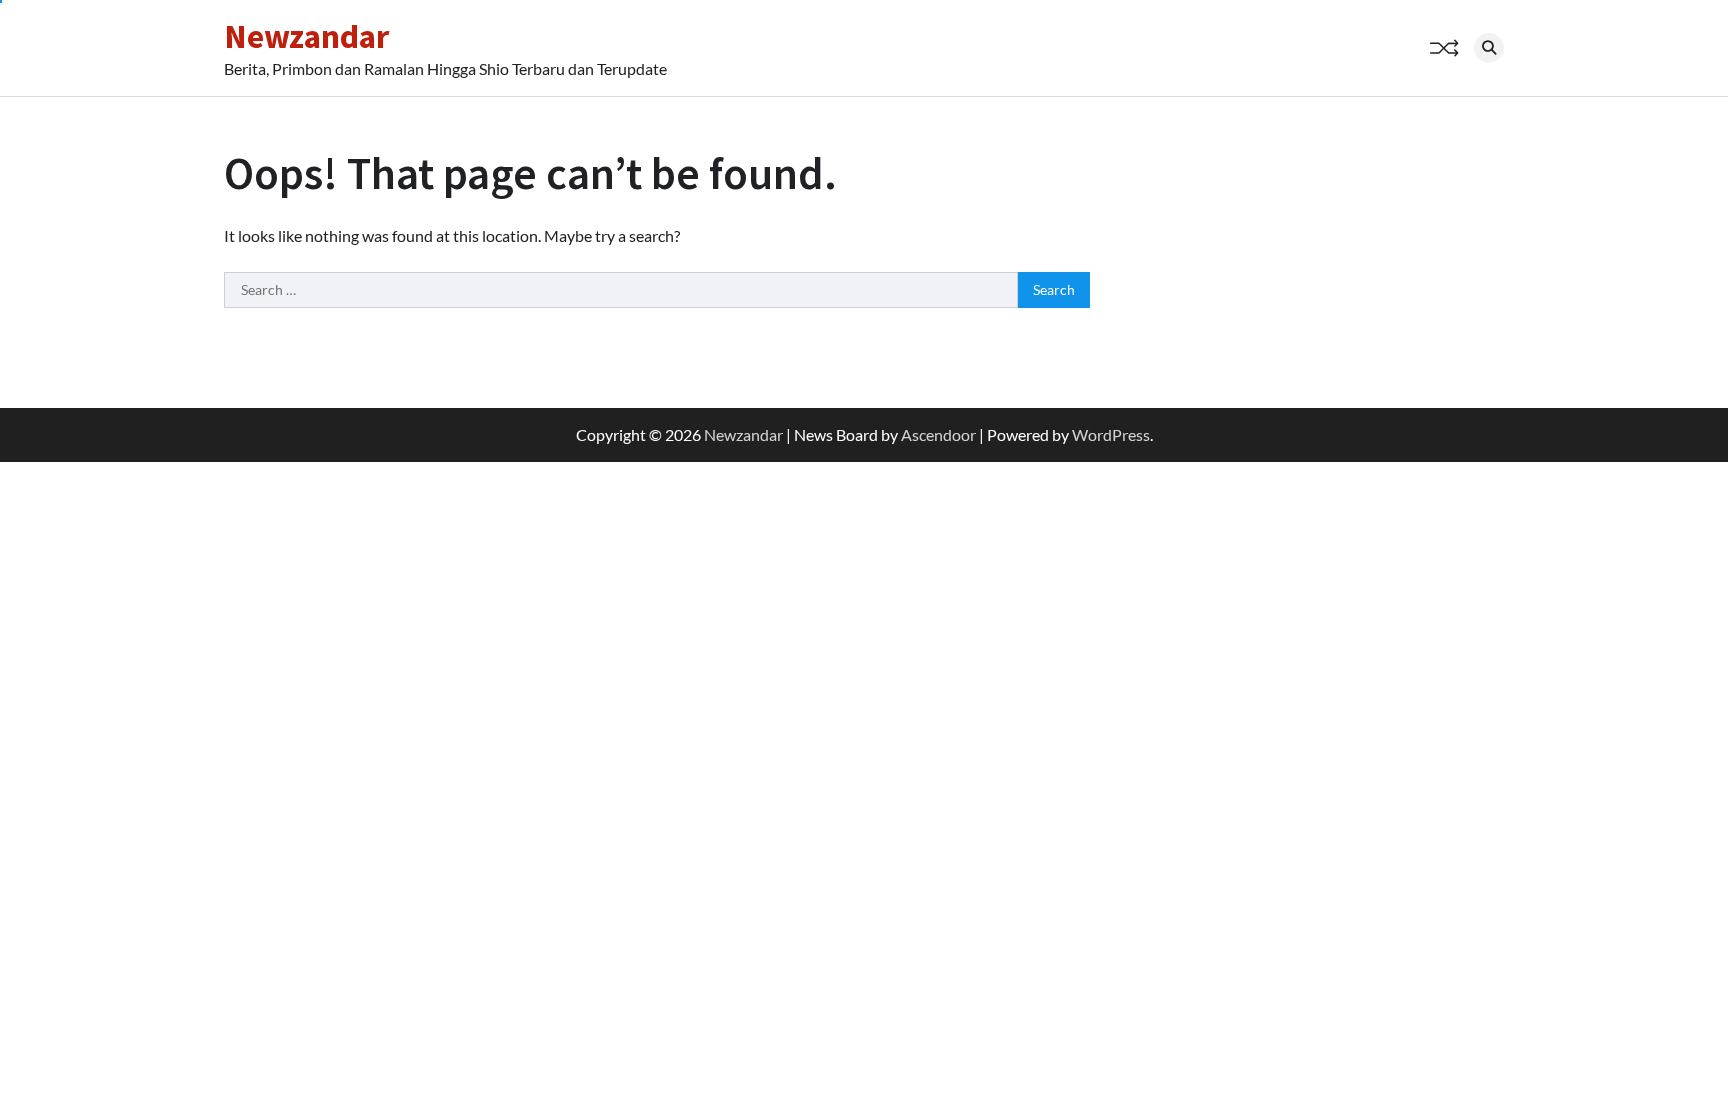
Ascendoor (938, 434)
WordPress (1111, 434)
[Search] (1489, 48)
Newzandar (306, 36)
